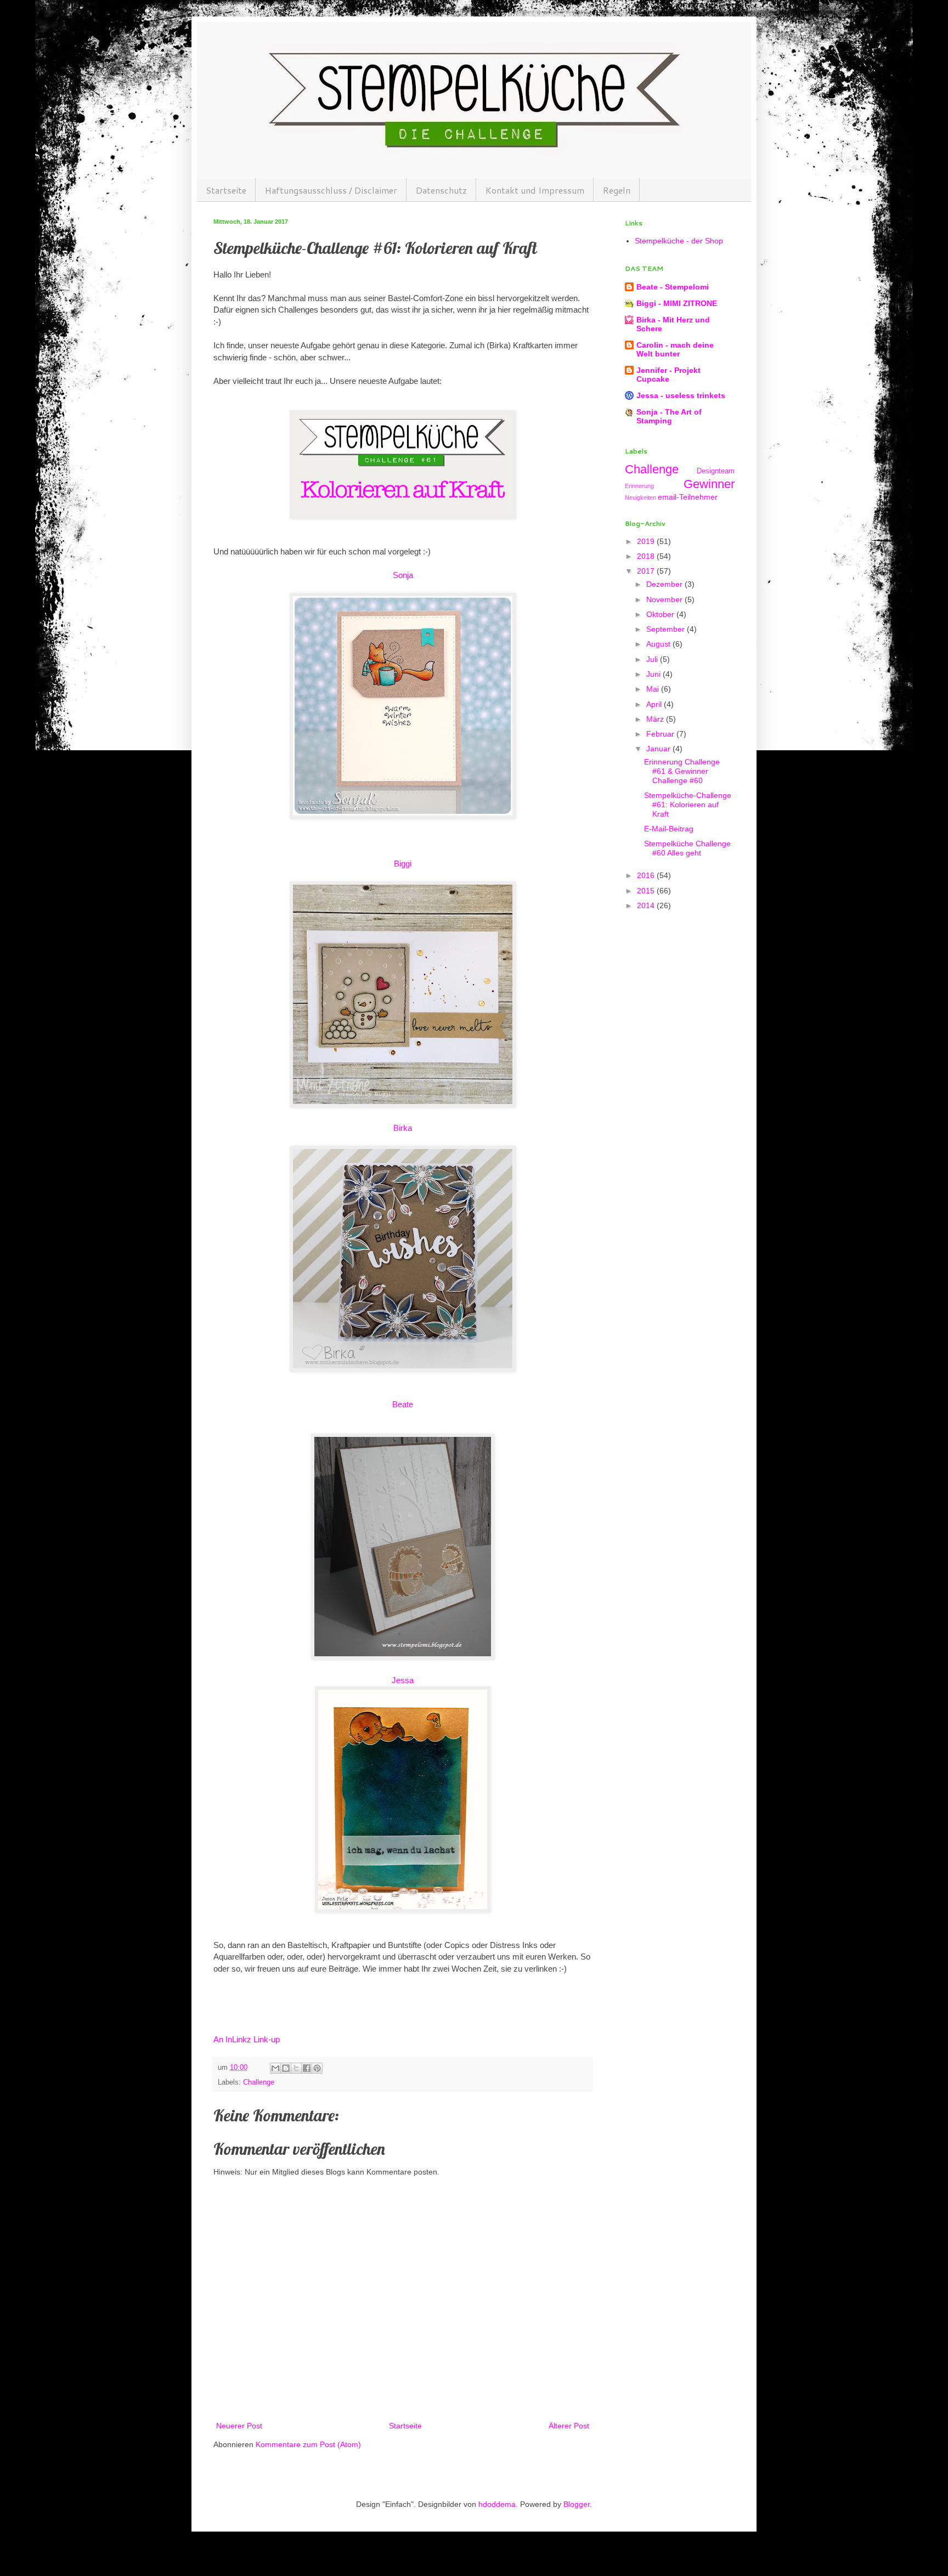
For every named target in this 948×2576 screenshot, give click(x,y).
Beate (403, 1404)
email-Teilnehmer (688, 497)
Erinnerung (639, 486)
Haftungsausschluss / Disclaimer (331, 190)
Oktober (661, 614)
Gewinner (709, 484)
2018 (647, 556)
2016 (647, 875)
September (667, 629)
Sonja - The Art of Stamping (669, 416)
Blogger (577, 2504)
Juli (653, 659)
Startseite (226, 190)
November (665, 599)
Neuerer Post (239, 2426)
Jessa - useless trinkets (681, 395)
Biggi (403, 864)
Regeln (617, 190)
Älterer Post (569, 2426)
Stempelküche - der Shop (679, 241)
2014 (647, 905)
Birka (403, 1128)
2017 (647, 571)
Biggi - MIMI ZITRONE (677, 303)
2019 (647, 541)
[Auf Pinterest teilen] (317, 2068)
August (659, 644)
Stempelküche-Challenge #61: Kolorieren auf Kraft (688, 805)
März (656, 719)
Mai (654, 689)
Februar (661, 734)
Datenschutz (441, 190)
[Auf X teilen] (296, 2068)
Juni (654, 674)
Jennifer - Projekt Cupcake (668, 375)
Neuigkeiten (641, 497)
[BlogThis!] (286, 2068)
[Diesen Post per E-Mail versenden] (275, 2068)
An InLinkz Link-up (247, 2039)
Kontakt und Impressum (535, 190)
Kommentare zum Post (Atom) (308, 2444)
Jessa (403, 1680)
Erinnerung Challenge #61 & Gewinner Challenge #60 (682, 771)
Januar (659, 749)
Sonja (403, 575)
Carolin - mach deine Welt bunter (675, 349)
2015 (647, 891)
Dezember (665, 584)
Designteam (716, 471)
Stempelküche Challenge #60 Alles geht (687, 848)
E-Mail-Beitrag (669, 829)
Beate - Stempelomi (673, 287)
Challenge (259, 2082)
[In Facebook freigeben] (307, 2068)
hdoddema (497, 2504)
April (655, 704)
